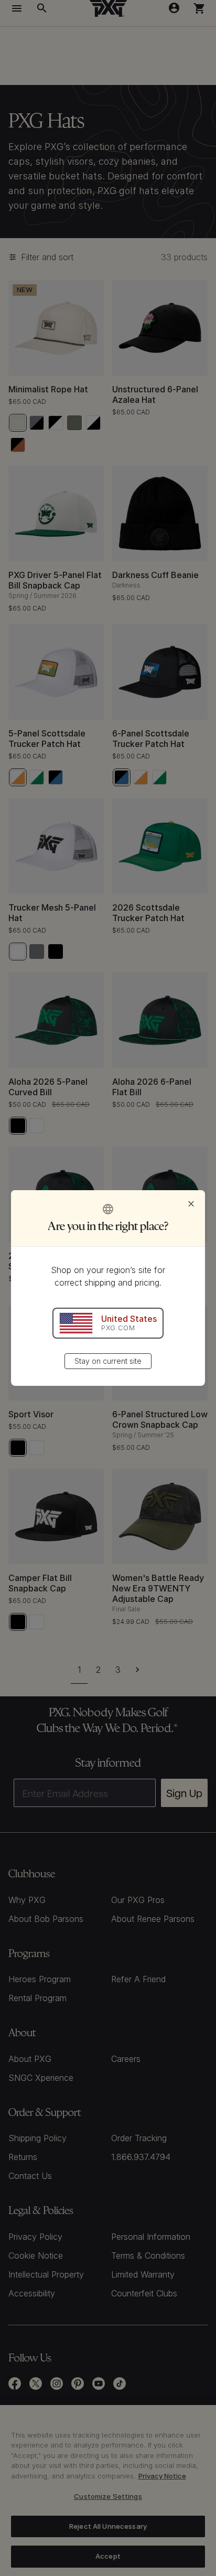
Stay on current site (108, 1361)
